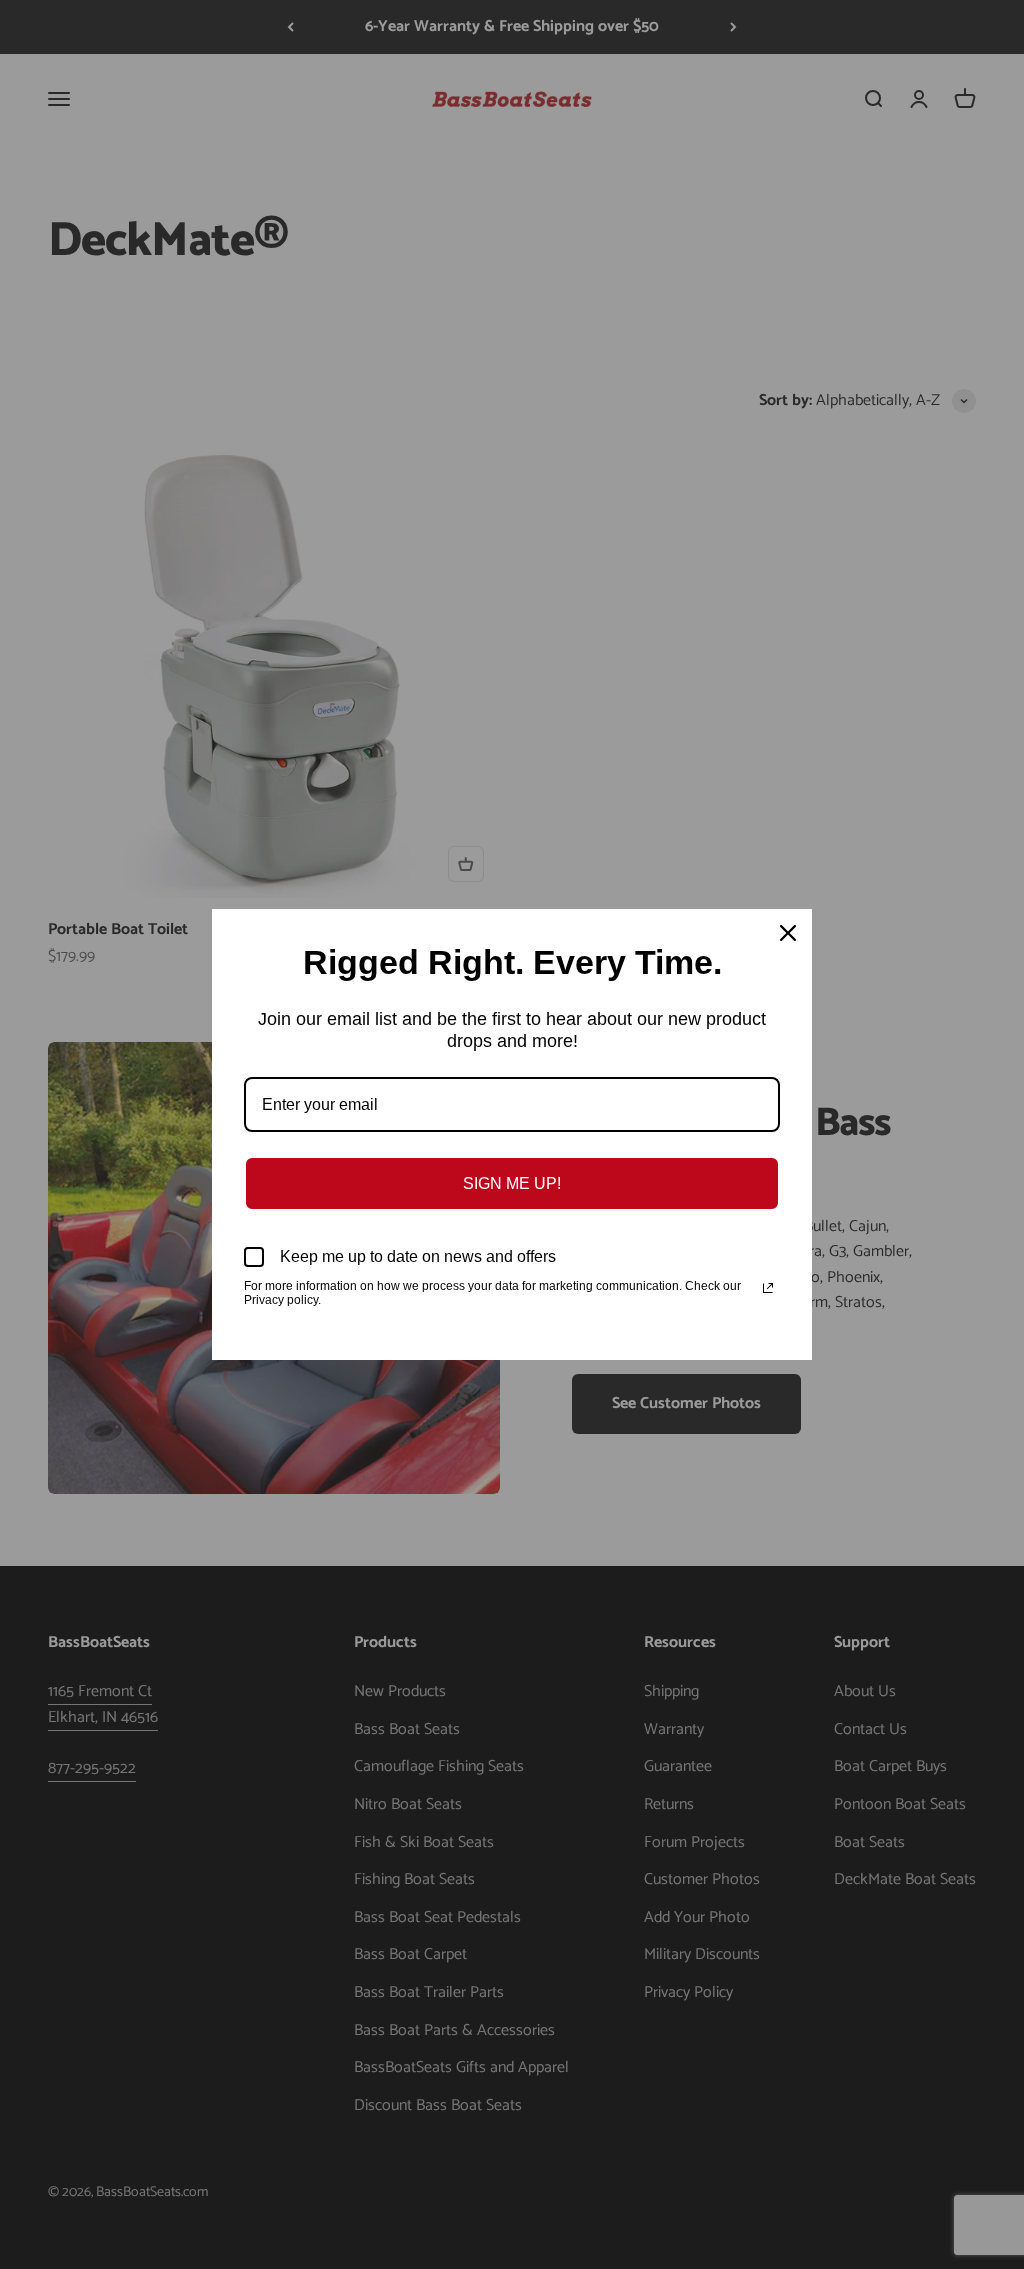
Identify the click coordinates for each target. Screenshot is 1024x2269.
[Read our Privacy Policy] (768, 1288)
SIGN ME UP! (512, 1183)
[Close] (788, 933)
